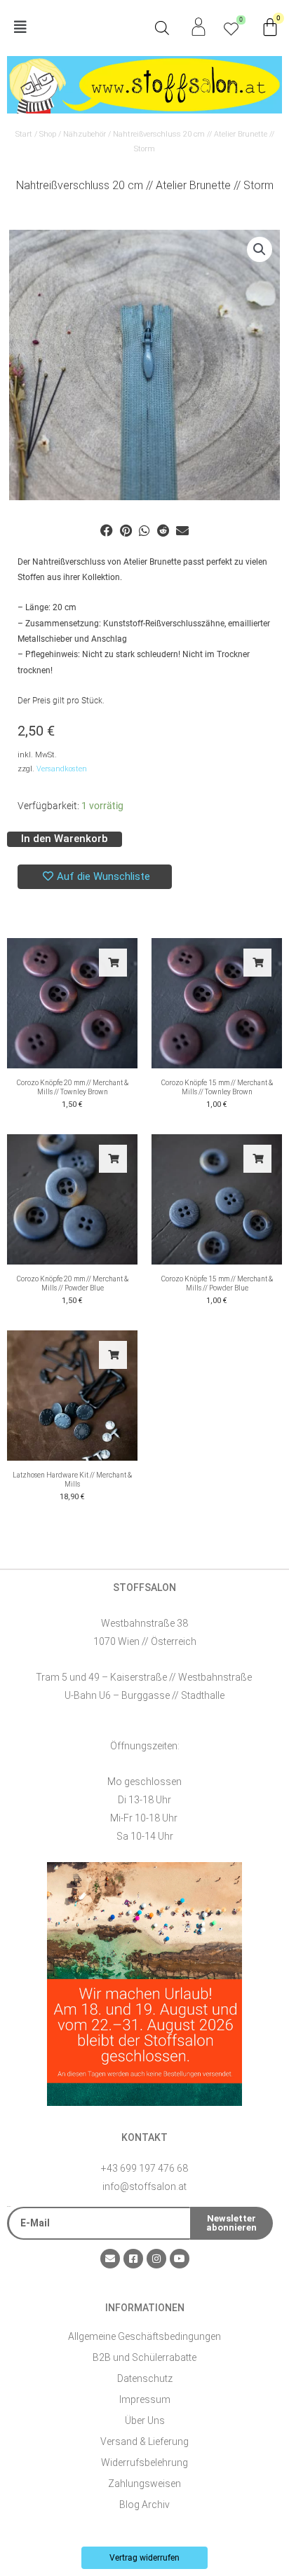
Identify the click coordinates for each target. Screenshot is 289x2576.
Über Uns (145, 2420)
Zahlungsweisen (144, 2484)
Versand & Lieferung (144, 2441)
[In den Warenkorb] (113, 963)
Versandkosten (62, 769)
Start (24, 134)
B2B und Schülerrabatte (144, 2357)
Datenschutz (145, 2378)
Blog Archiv (144, 2505)
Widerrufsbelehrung (144, 2463)
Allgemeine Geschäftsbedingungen (144, 2336)
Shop (48, 134)
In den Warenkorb (65, 839)
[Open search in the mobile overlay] (162, 28)
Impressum (145, 2399)
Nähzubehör (85, 134)
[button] (76, 28)
